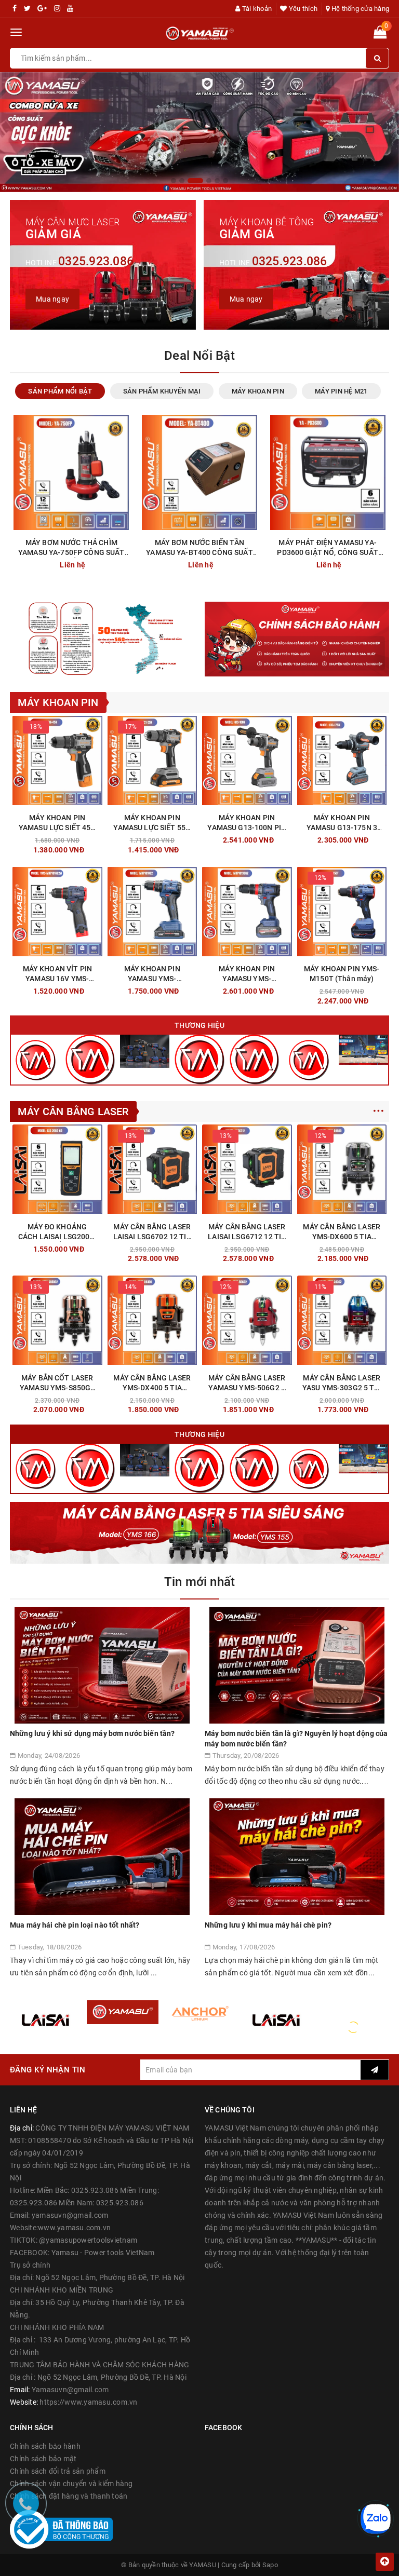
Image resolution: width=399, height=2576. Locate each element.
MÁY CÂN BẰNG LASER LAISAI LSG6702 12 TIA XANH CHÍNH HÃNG (152, 1232)
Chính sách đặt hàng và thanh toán (69, 2496)
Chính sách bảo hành (45, 2446)
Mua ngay (85, 837)
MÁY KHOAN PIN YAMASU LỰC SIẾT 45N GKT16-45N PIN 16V (57, 823)
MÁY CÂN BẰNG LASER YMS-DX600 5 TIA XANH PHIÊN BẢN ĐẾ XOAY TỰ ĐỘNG (342, 1232)
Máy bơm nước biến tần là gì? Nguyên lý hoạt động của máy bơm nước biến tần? (296, 1739)
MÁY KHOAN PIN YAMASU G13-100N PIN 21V (247, 823)
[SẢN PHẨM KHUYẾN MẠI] (90, 1059)
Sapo (270, 2565)
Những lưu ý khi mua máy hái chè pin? (268, 1925)
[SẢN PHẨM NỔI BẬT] (36, 1059)
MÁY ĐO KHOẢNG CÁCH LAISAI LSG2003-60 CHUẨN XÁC (57, 1232)
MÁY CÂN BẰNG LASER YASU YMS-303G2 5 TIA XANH (342, 1383)
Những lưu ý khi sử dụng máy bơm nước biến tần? (92, 1733)
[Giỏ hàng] (380, 34)
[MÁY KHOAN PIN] (145, 1051)
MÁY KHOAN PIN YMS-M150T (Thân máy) (342, 974)
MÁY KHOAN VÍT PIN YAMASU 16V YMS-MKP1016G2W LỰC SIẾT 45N (57, 974)
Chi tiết (99, 562)
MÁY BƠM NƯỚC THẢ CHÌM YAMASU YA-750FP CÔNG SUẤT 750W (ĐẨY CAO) (71, 548)
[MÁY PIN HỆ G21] (254, 1059)
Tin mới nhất (200, 1582)
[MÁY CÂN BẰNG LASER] (309, 1059)
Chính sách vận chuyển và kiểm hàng (71, 2484)
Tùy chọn (179, 988)
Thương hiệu (199, 1025)
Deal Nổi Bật (199, 356)
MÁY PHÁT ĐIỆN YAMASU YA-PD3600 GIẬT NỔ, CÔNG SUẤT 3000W (328, 548)
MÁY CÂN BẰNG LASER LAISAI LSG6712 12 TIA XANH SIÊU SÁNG (247, 1232)
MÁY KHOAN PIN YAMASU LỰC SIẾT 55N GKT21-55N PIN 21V (152, 823)
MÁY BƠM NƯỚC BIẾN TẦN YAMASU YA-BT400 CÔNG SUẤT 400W (199, 548)
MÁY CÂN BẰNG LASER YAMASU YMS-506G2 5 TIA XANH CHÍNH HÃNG (247, 1383)
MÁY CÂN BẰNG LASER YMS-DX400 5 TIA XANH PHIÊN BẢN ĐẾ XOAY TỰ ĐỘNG (152, 1383)
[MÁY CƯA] (363, 1049)
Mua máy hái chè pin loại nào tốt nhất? (75, 1925)
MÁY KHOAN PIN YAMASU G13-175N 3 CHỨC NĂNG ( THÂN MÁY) (342, 823)
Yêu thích (302, 9)
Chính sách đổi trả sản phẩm (58, 2471)
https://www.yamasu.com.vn (88, 2402)
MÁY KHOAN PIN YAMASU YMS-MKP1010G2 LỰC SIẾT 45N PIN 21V (152, 974)
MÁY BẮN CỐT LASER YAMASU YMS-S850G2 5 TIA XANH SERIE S (57, 1383)
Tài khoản (256, 9)
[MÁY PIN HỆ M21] (199, 1059)
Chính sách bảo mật (43, 2459)
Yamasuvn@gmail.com (70, 2390)
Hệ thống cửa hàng (360, 9)
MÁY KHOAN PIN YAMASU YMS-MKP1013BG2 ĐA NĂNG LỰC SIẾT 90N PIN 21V (247, 974)
